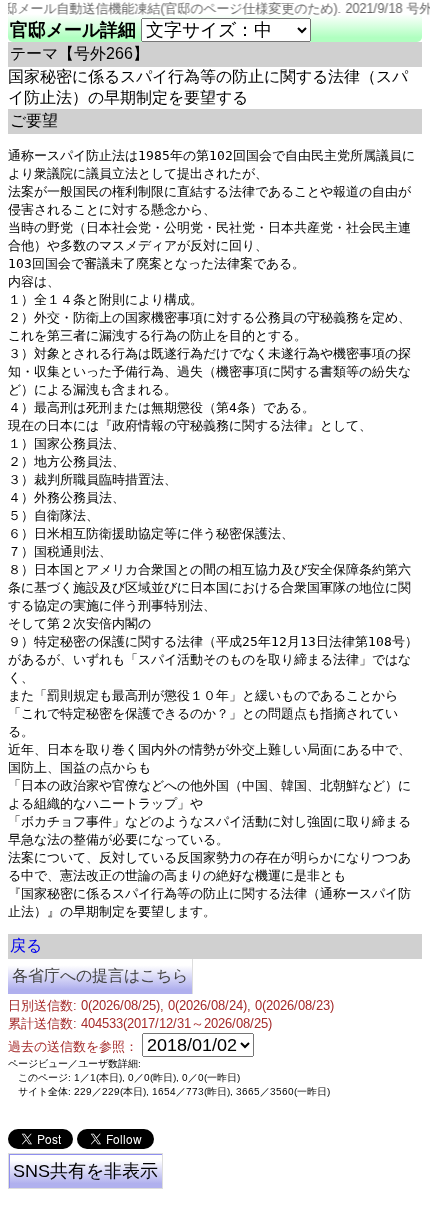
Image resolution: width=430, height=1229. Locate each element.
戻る (26, 945)
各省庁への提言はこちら (100, 975)
